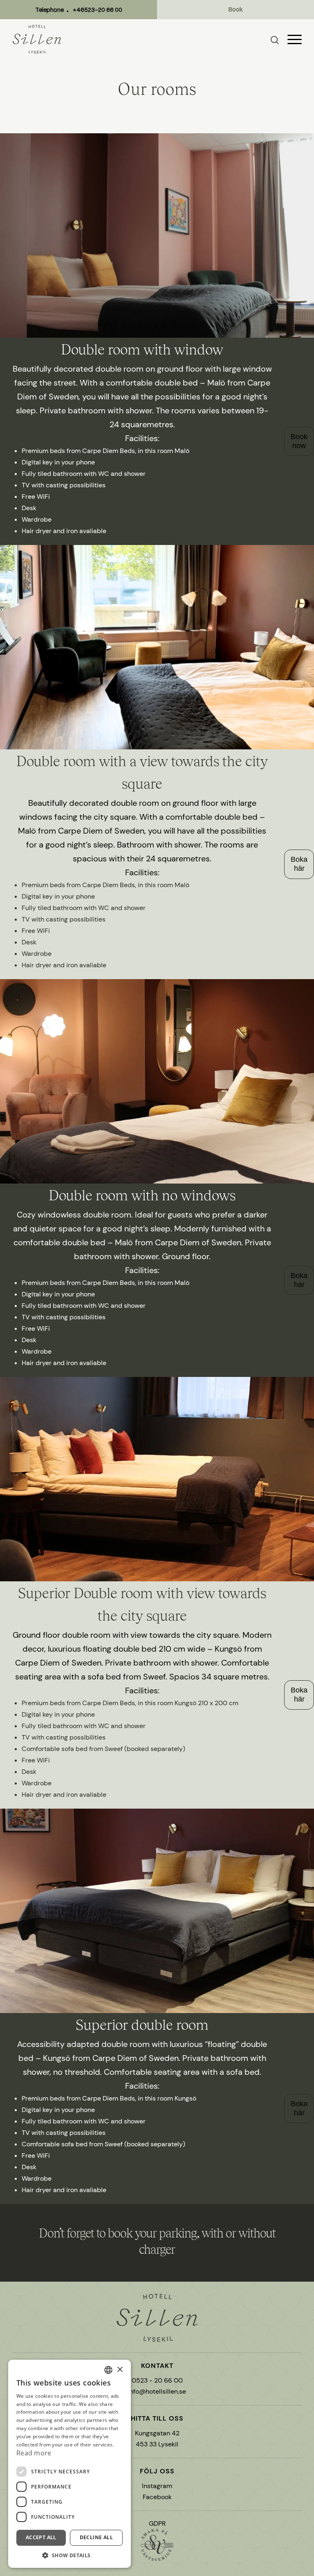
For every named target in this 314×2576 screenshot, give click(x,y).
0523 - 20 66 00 (157, 2380)
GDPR (157, 2523)
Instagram (157, 2486)
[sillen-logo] (37, 39)
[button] (70, 2555)
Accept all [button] (41, 2537)
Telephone (79, 10)
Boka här (299, 864)
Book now (299, 441)
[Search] (275, 40)
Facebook (157, 2497)
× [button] (120, 2370)
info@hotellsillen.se (157, 2391)
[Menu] (295, 39)
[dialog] (70, 2464)
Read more (34, 2453)
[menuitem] (279, 39)
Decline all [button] (96, 2537)
